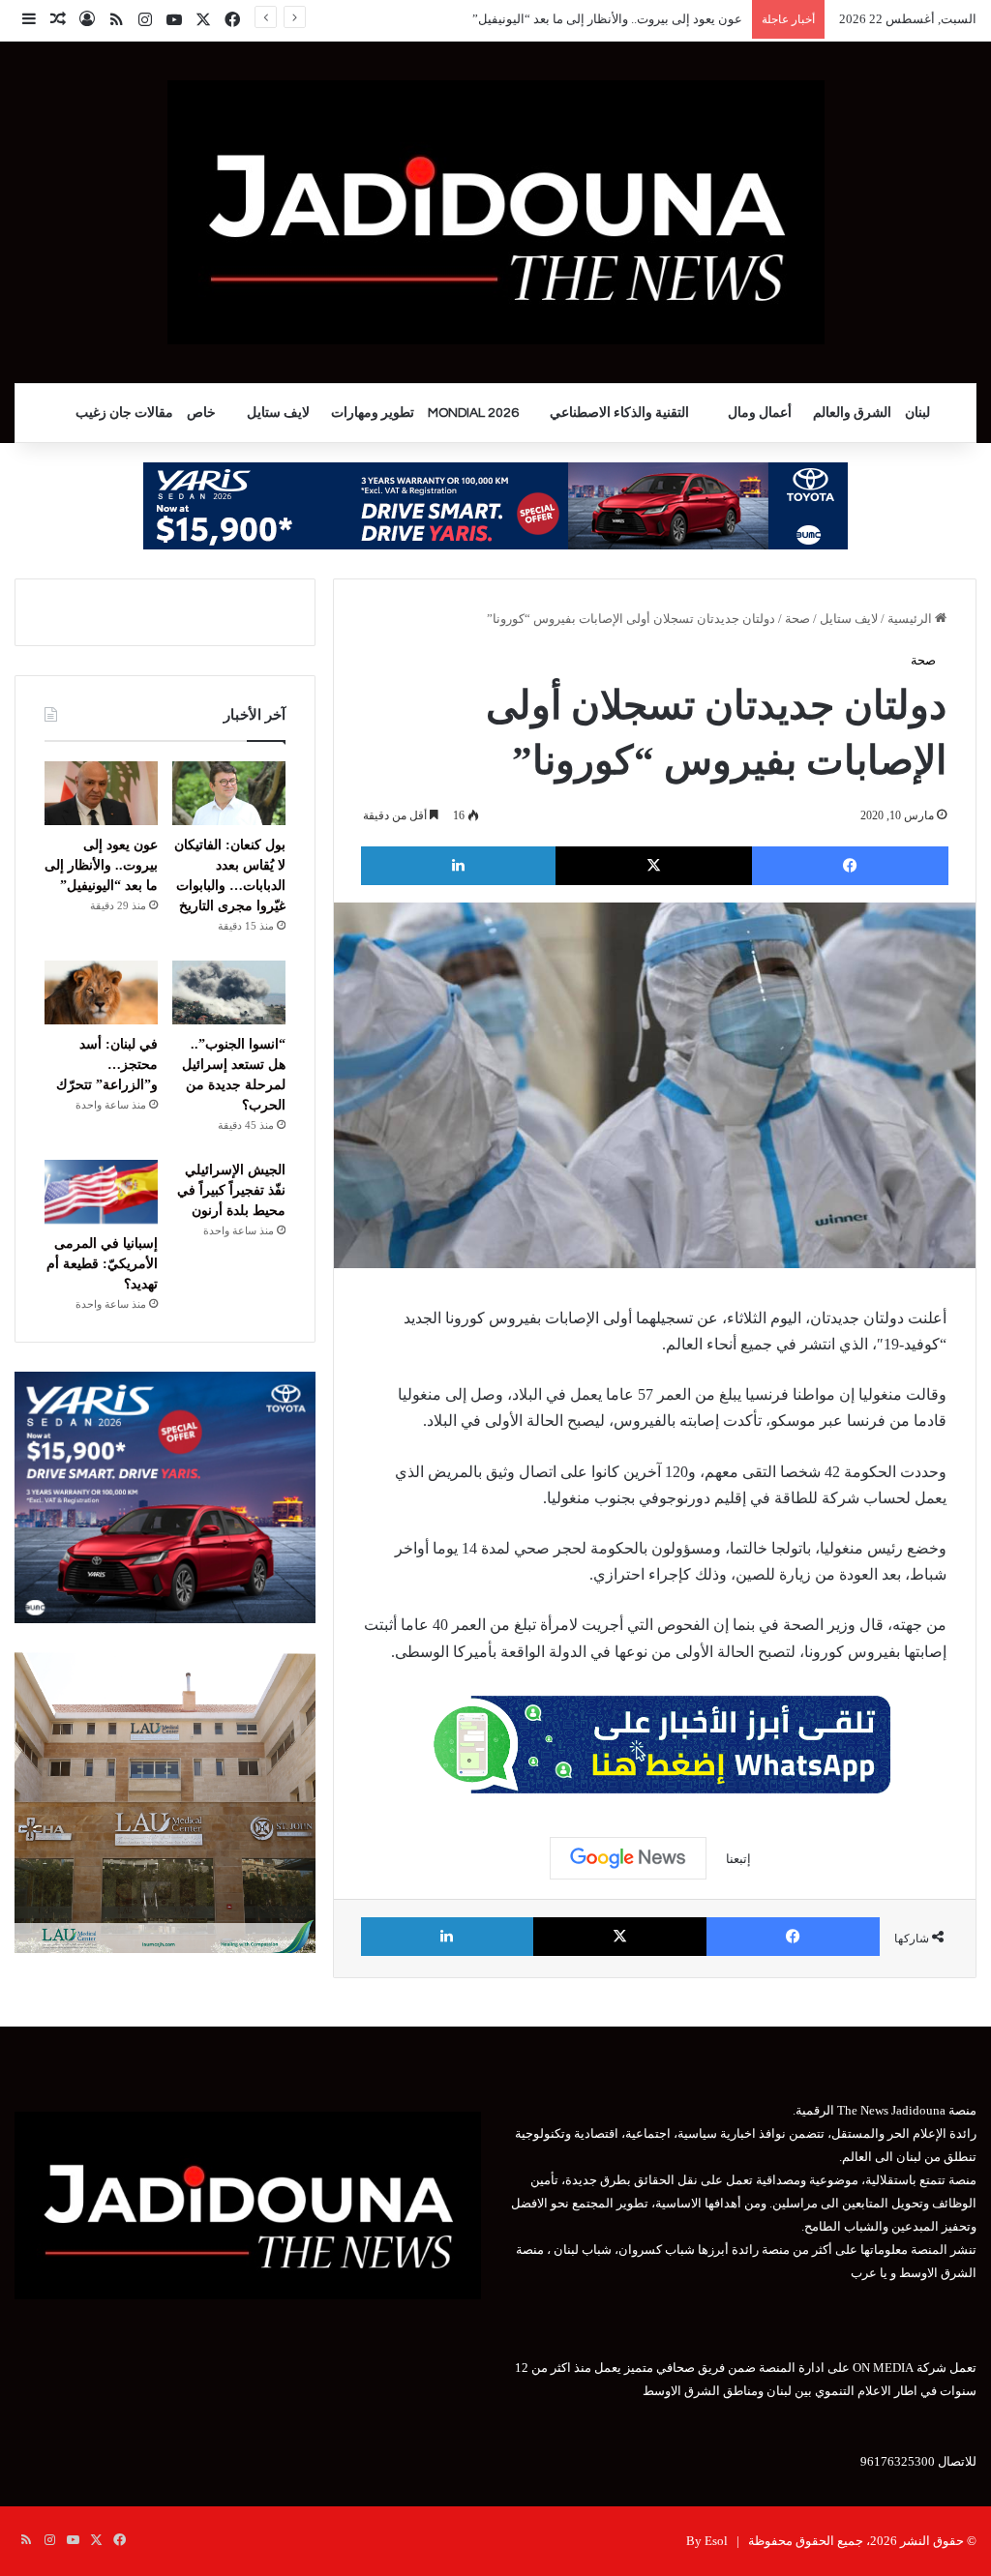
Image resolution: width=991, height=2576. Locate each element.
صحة (797, 619)
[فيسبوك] (850, 866)
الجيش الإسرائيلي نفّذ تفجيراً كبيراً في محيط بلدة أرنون (231, 1190)
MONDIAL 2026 (473, 413)
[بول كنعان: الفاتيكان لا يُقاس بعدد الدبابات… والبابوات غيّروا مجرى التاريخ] (229, 793)
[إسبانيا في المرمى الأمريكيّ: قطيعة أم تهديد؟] (101, 1192)
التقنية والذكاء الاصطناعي (619, 413)
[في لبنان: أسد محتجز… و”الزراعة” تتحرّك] (101, 992)
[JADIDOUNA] (496, 212)
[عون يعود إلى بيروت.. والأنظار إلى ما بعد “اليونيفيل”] (101, 793)
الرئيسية (911, 619)
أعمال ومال (760, 413)
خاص (201, 413)
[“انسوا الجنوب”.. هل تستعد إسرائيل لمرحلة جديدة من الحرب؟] (229, 992)
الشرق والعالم (852, 413)
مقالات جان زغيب (124, 413)
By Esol (707, 2541)
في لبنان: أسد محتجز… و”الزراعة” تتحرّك (107, 1065)
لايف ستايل (278, 413)
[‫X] (654, 866)
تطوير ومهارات (373, 413)
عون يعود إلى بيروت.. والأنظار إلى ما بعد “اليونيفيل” (101, 865)
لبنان (917, 413)
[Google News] (628, 1858)
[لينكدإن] (458, 866)
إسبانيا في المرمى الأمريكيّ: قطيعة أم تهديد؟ (102, 1264)
